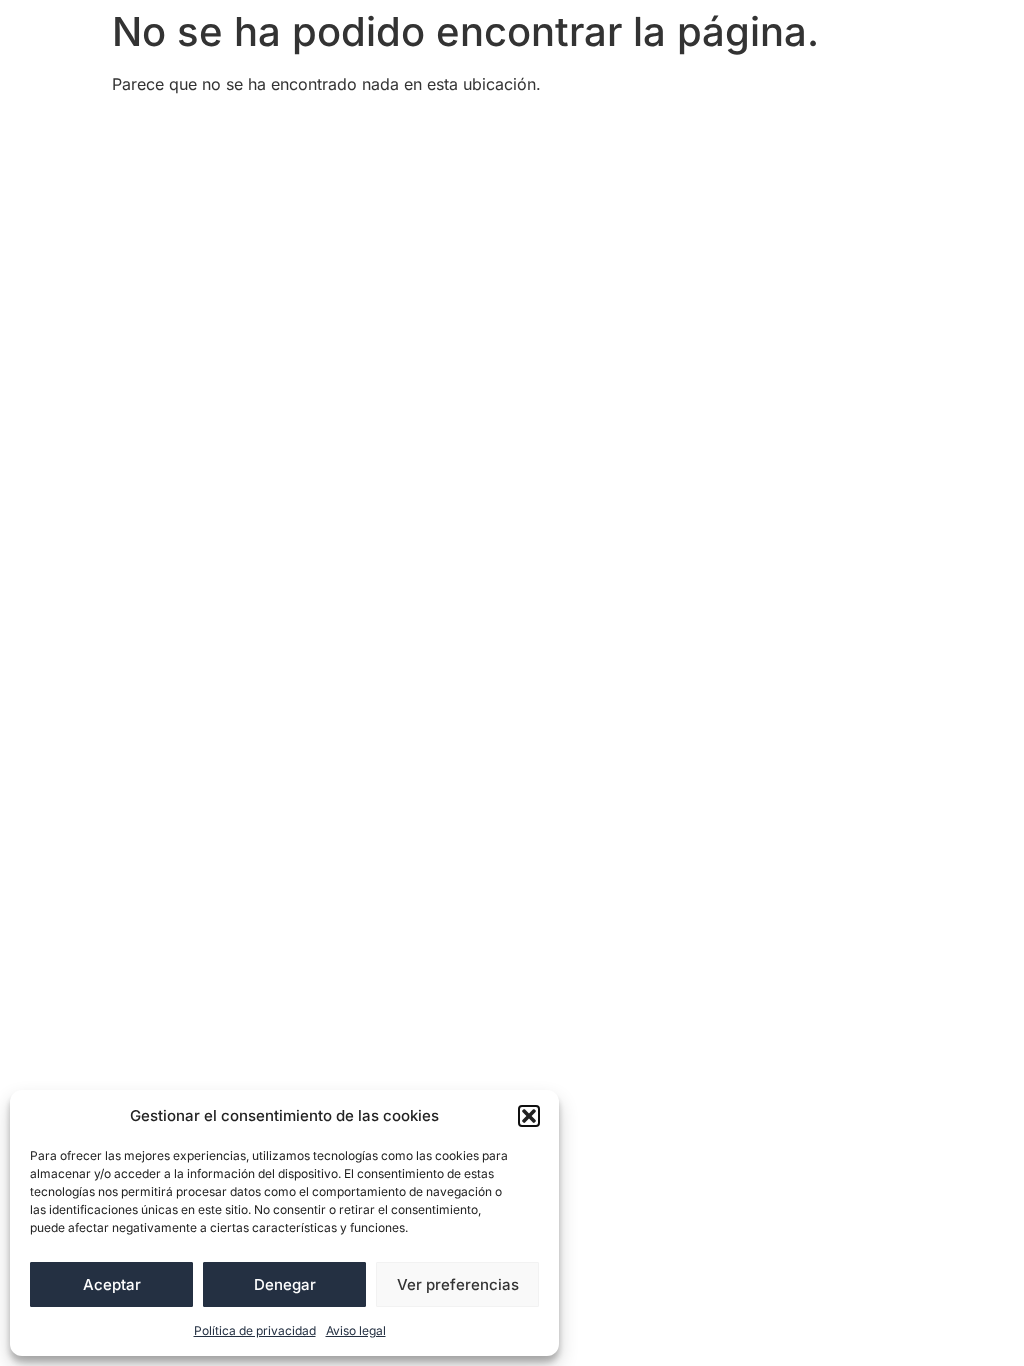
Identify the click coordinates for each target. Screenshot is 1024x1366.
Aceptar (112, 1284)
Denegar (285, 1284)
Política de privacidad (255, 1330)
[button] (529, 1116)
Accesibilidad (177, 129)
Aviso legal (356, 1330)
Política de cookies (635, 129)
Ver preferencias (458, 1284)
